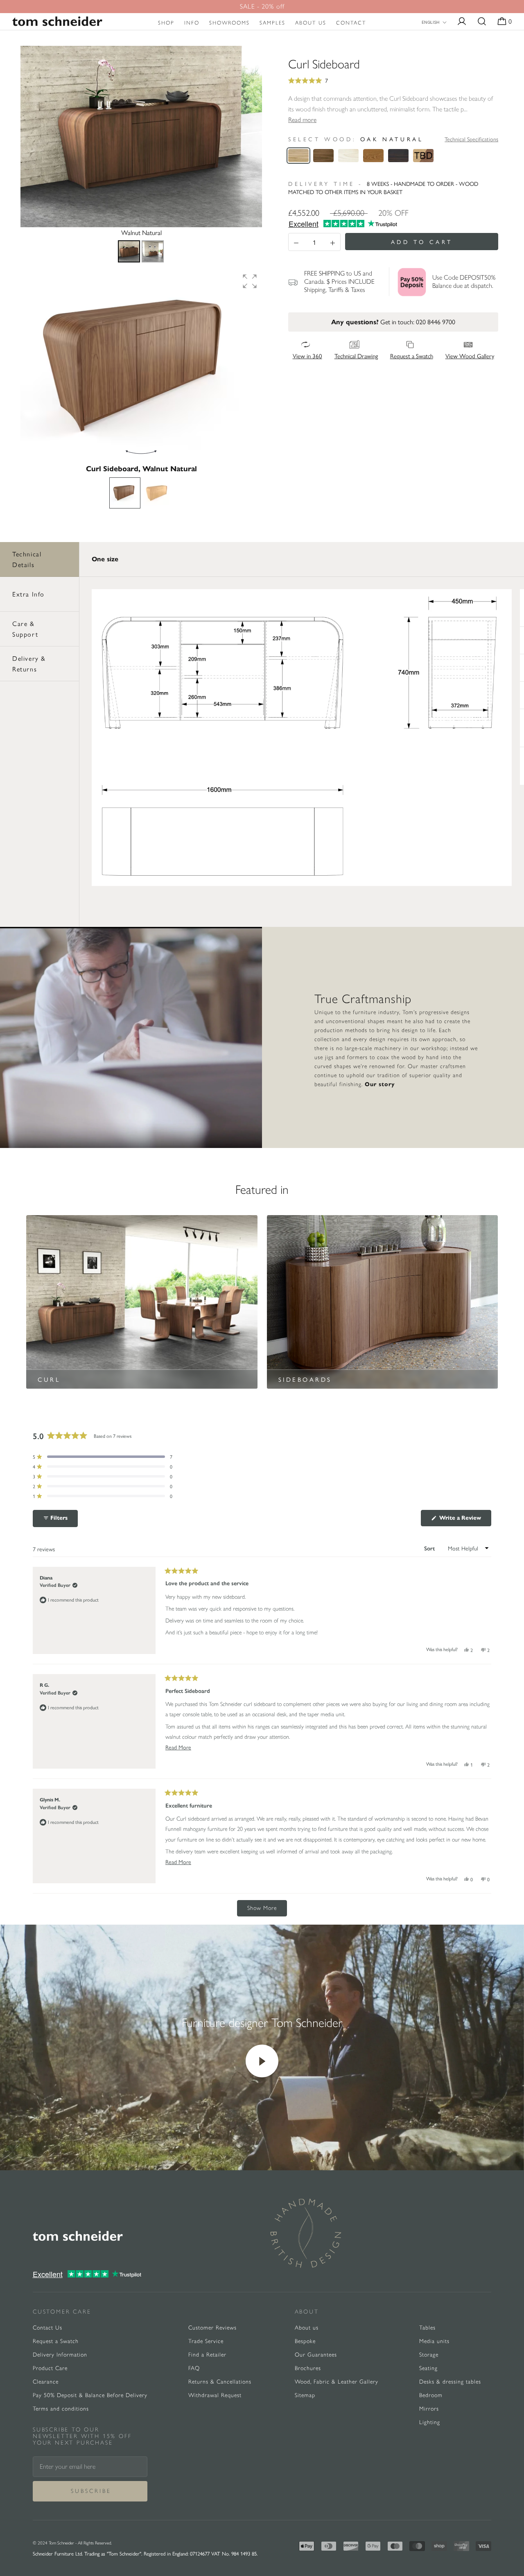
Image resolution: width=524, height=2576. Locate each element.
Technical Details (27, 559)
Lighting (430, 2422)
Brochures (308, 2368)
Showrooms (229, 23)
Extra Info (28, 594)
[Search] (482, 22)
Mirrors (429, 2409)
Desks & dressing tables (450, 2382)
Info (192, 23)
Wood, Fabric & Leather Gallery (337, 2382)
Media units (434, 2341)
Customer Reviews (212, 2328)
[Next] (250, 136)
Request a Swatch (56, 2341)
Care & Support (25, 629)
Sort (430, 1549)
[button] (250, 281)
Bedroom (431, 2395)
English (430, 22)
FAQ (194, 2368)
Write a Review (464, 1520)
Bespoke (305, 2341)
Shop (166, 23)
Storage (429, 2355)
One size (105, 559)
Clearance (46, 2382)
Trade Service (206, 2341)
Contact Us (47, 2328)
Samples (272, 23)
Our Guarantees (316, 2355)
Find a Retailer (207, 2355)
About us (311, 23)
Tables (427, 2328)
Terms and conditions (61, 2409)
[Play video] (262, 2061)
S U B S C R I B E (90, 2491)
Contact (351, 23)
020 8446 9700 (436, 322)
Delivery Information (60, 2355)
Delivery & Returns (29, 663)
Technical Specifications (471, 139)
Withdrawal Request (215, 2395)
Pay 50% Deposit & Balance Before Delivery (90, 2395)
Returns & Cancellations (220, 2382)
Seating (428, 2368)
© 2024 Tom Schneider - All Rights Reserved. (72, 2543)
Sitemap (305, 2395)
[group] (141, 366)
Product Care (50, 2368)
